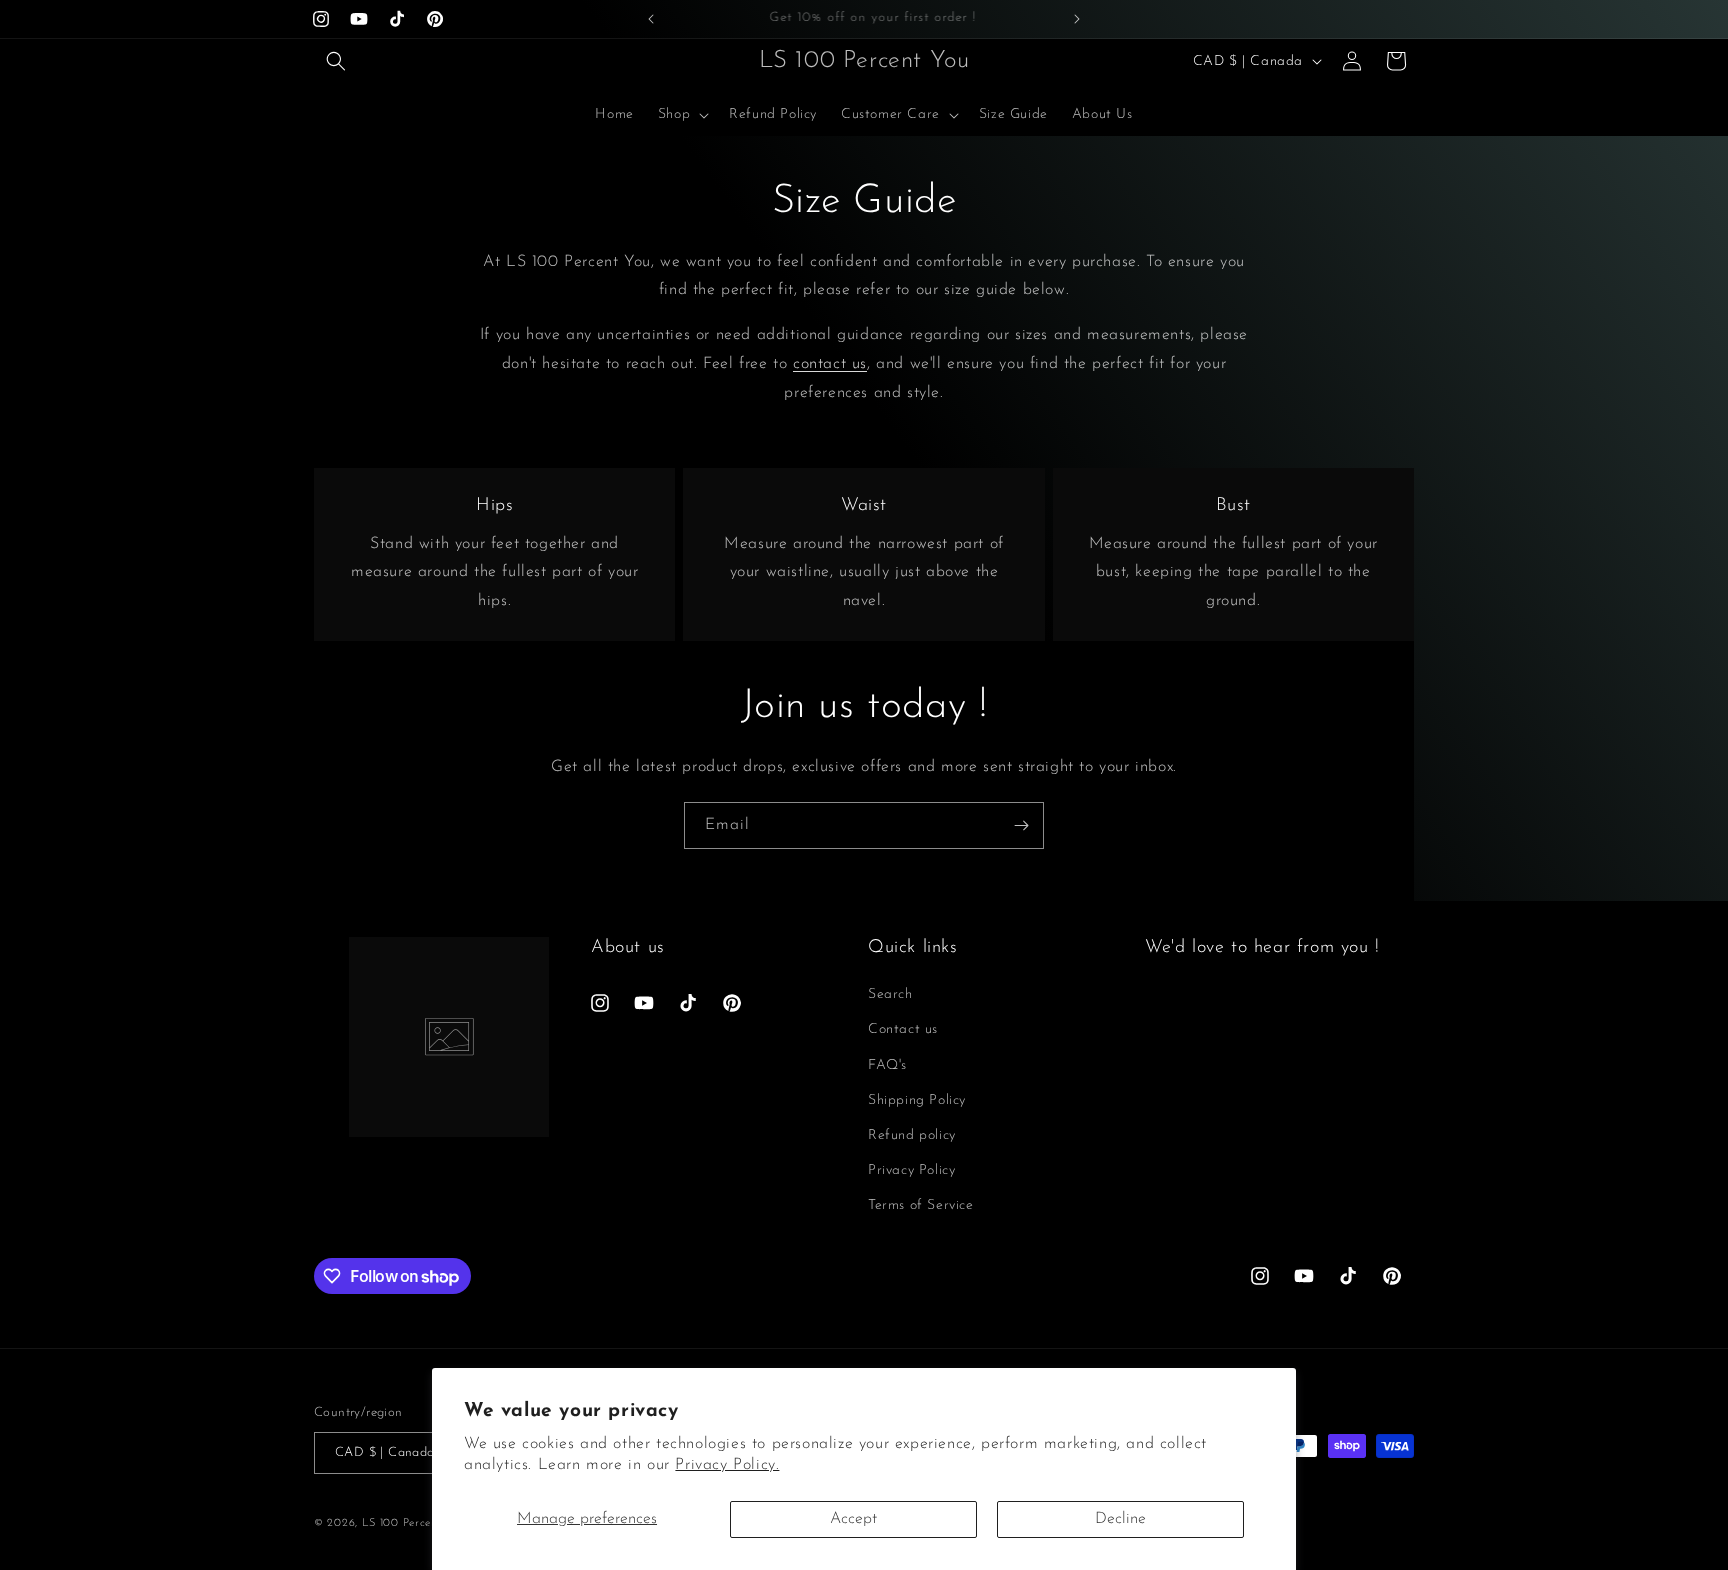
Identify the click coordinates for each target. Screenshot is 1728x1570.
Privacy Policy (911, 1170)
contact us (830, 364)
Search (890, 995)
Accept (853, 1519)
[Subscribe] (1021, 825)
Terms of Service (921, 1206)
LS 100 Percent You (416, 1523)
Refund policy (912, 1135)
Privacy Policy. (727, 1465)
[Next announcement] (1077, 19)
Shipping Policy (917, 1100)
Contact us (903, 1030)
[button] (336, 61)
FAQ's (887, 1065)
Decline (1120, 1519)
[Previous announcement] (651, 19)
